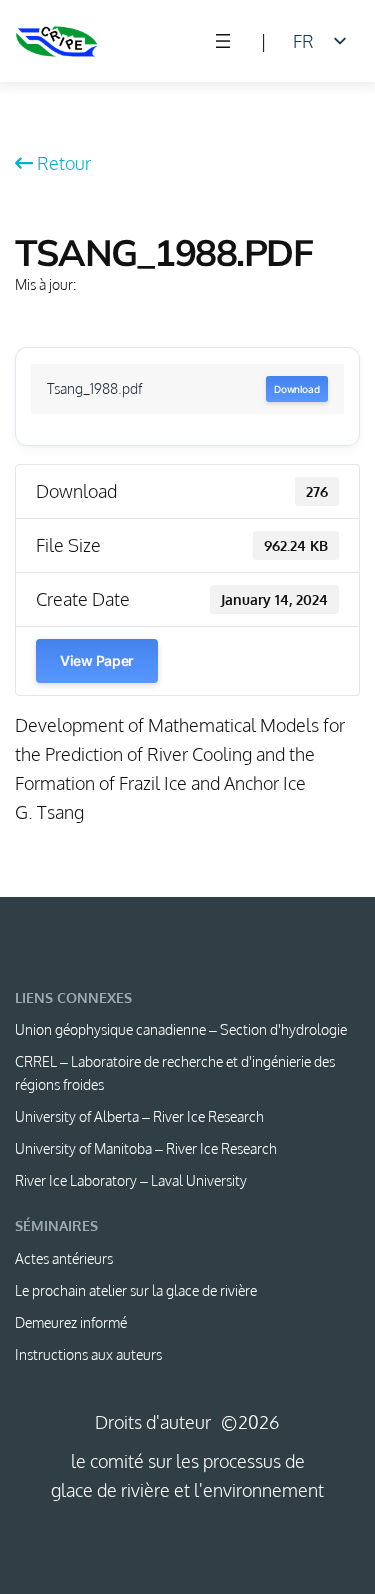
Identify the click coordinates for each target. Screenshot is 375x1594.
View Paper (97, 660)
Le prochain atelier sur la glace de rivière (136, 1290)
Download (297, 389)
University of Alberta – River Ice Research (139, 1116)
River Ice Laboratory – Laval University (131, 1180)
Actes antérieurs (64, 1258)
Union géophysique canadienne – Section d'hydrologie (181, 1029)
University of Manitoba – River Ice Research (146, 1148)
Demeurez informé (71, 1322)
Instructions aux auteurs (88, 1354)
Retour (64, 162)
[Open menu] (223, 41)
